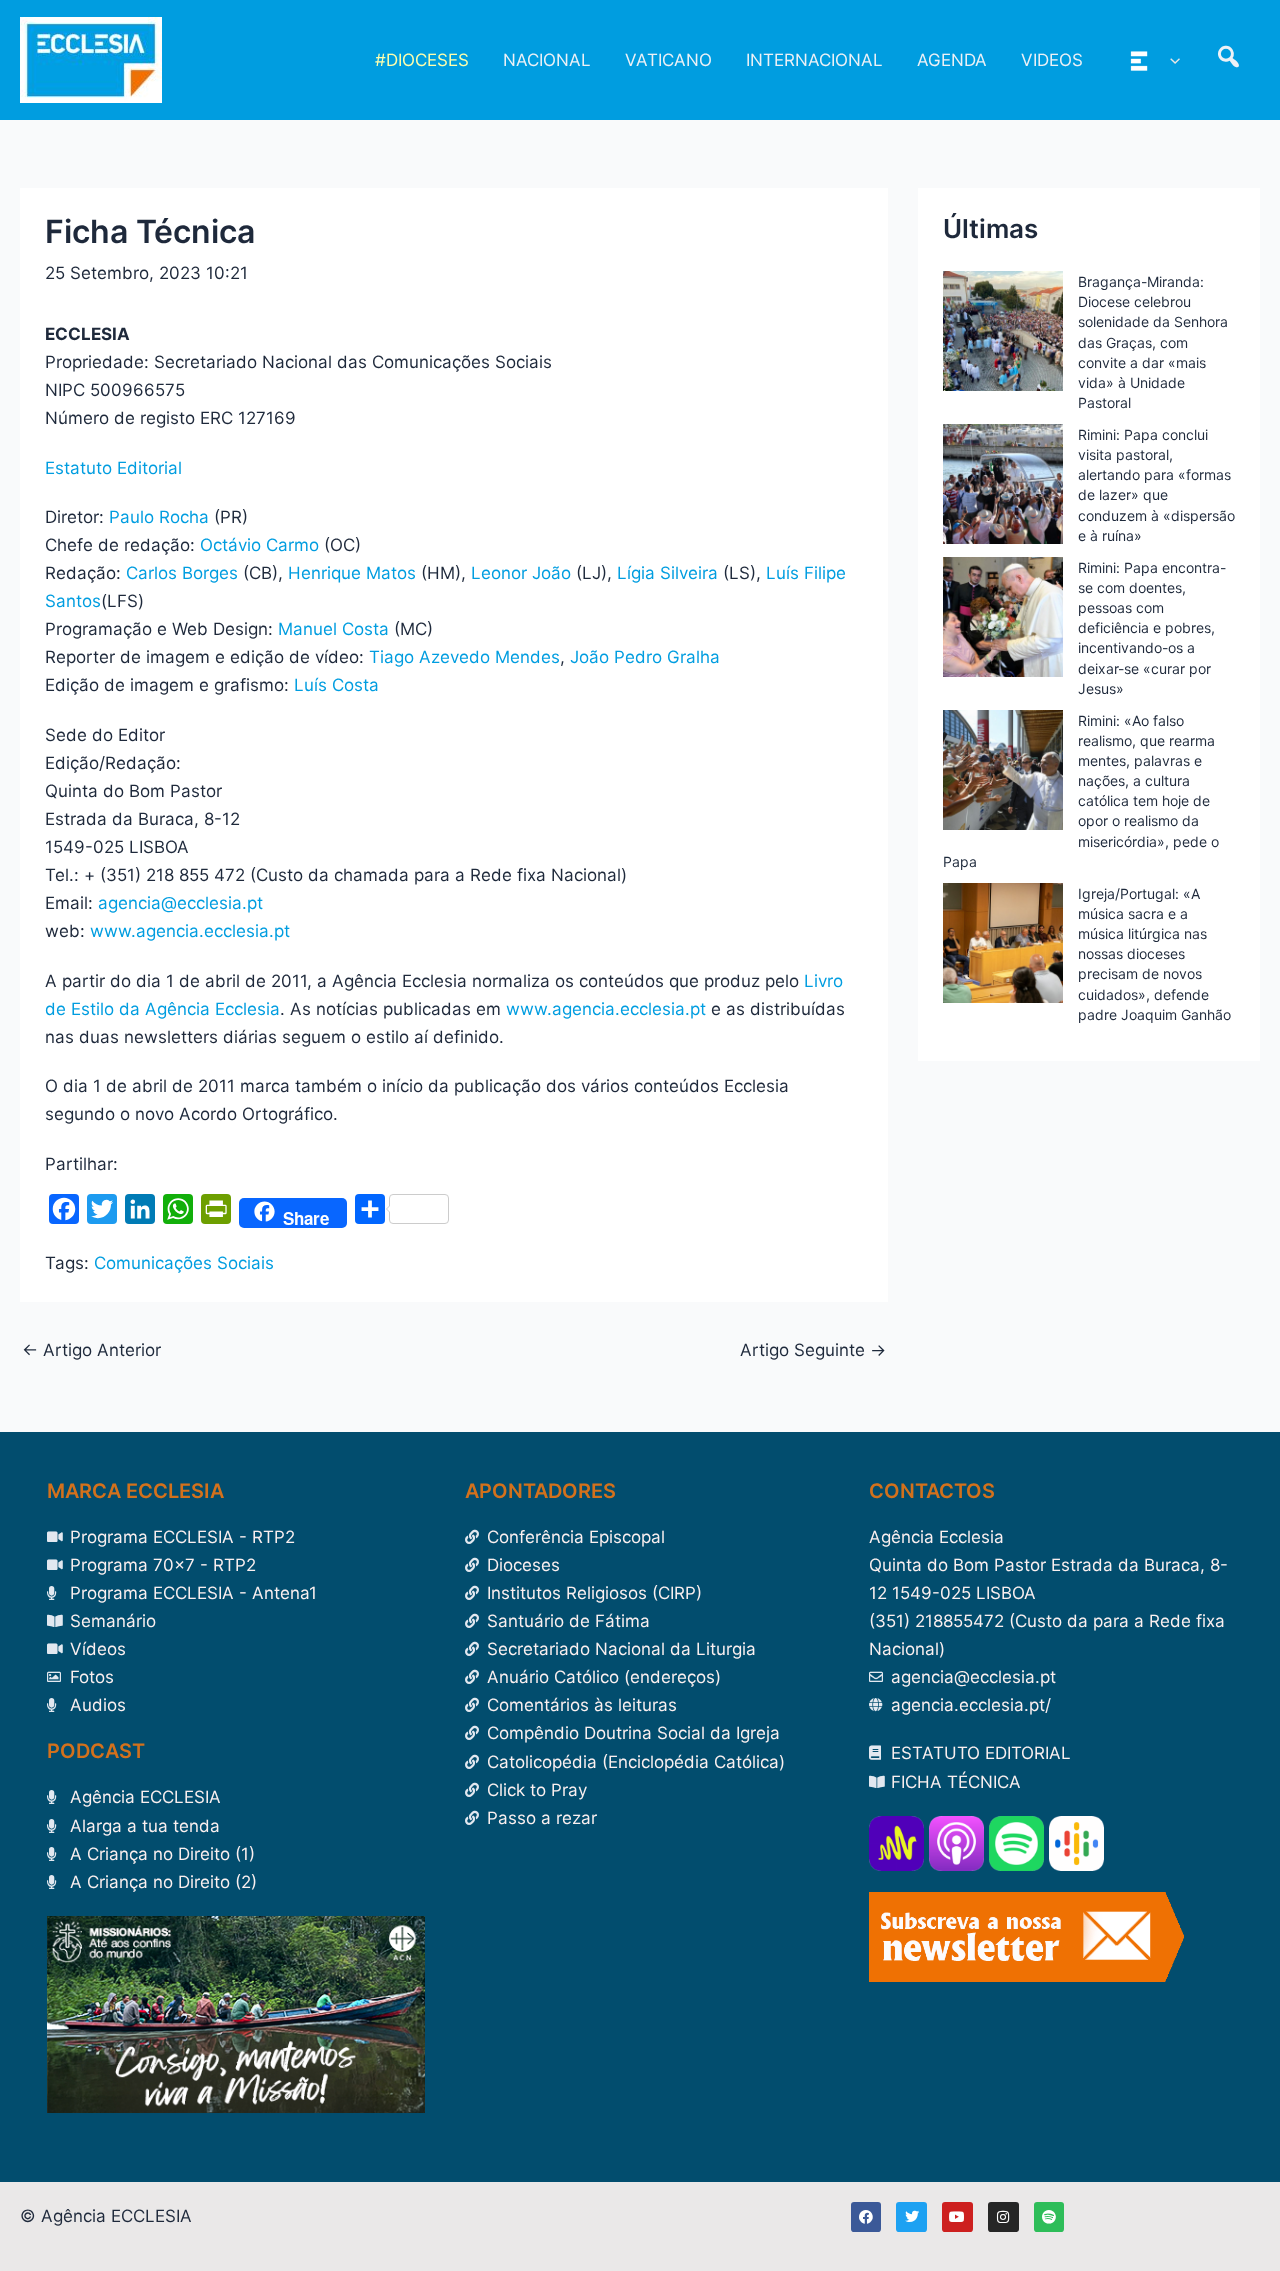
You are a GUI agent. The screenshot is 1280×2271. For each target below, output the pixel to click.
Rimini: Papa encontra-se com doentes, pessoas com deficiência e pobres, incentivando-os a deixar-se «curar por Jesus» (1152, 628)
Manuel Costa (333, 629)
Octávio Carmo (259, 545)
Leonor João (521, 573)
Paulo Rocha (159, 517)
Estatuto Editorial (113, 468)
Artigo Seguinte (813, 1350)
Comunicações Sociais (184, 1263)
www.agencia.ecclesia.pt (190, 931)
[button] (1170, 60)
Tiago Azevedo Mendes (464, 657)
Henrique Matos (352, 573)
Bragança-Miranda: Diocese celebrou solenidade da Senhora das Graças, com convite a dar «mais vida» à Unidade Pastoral (1153, 342)
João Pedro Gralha (645, 657)
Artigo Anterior (91, 1350)
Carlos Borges (182, 573)
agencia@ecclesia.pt (180, 903)
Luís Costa (336, 685)
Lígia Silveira (667, 573)
